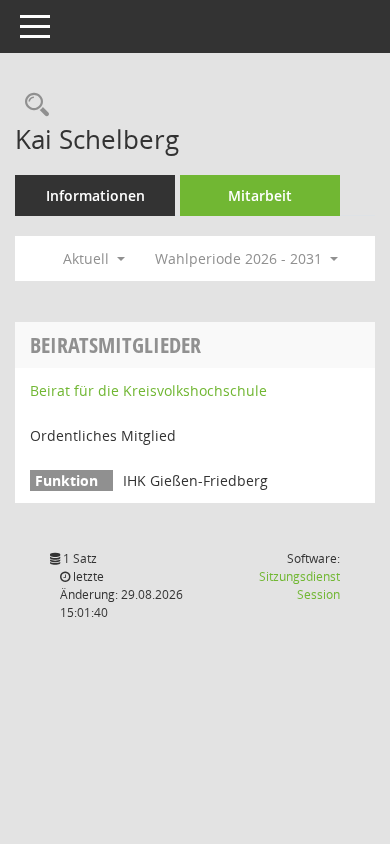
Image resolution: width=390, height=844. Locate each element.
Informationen (95, 195)
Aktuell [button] (88, 258)
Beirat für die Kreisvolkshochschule (148, 390)
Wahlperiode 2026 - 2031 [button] (240, 258)
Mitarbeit (260, 195)
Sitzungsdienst (299, 585)
